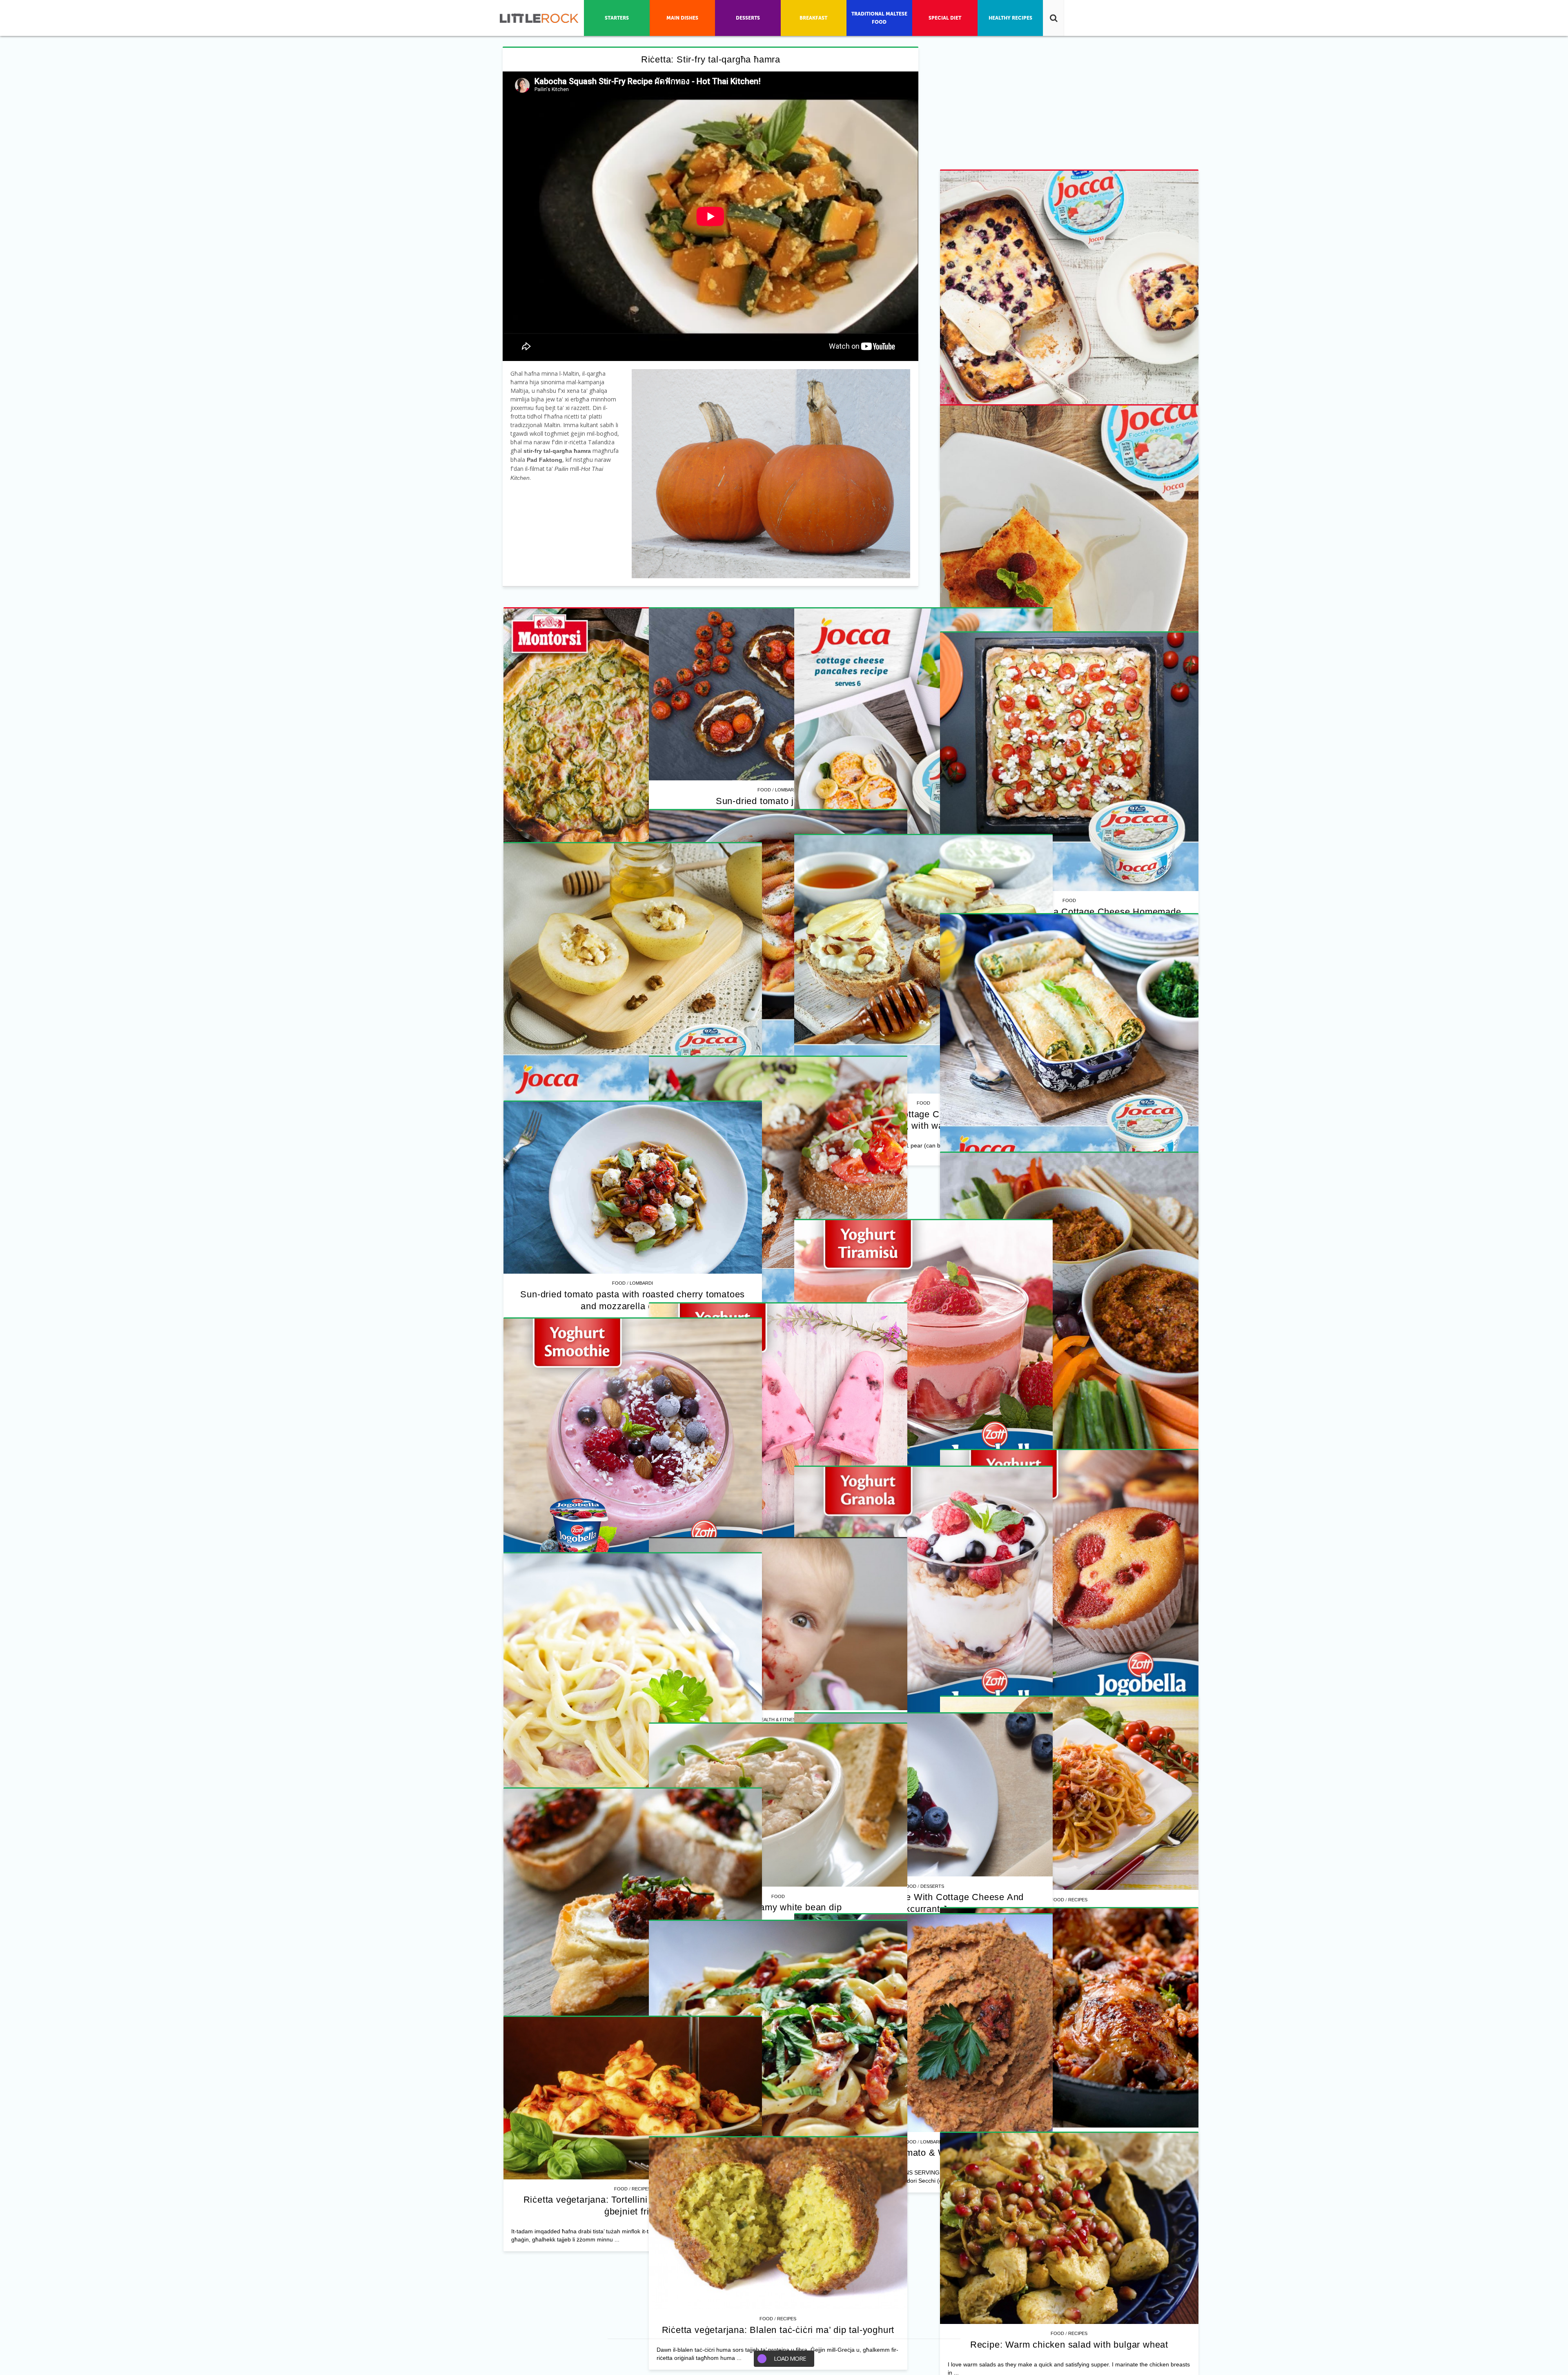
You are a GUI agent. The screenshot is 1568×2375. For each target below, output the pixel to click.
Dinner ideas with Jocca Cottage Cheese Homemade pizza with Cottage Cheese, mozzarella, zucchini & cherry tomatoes (633, 1617)
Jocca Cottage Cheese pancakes (912, 1570)
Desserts (921, 2252)
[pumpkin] (771, 474)
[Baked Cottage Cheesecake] (633, 861)
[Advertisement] (633, 658)
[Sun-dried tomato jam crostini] (633, 1159)
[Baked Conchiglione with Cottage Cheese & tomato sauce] (912, 1760)
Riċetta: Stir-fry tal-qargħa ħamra (711, 59)
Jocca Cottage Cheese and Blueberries (912, 888)
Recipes (921, 876)
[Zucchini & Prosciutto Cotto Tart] (912, 1079)
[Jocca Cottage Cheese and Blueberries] (912, 738)
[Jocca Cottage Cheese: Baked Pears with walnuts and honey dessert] (912, 2113)
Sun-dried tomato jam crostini (633, 1265)
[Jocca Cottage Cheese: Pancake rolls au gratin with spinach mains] (633, 2173)
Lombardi (641, 1254)
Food (900, 876)
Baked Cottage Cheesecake (633, 1010)
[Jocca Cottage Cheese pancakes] (912, 1420)
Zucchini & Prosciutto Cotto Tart (912, 1229)
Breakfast (921, 1558)
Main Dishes (641, 2312)
